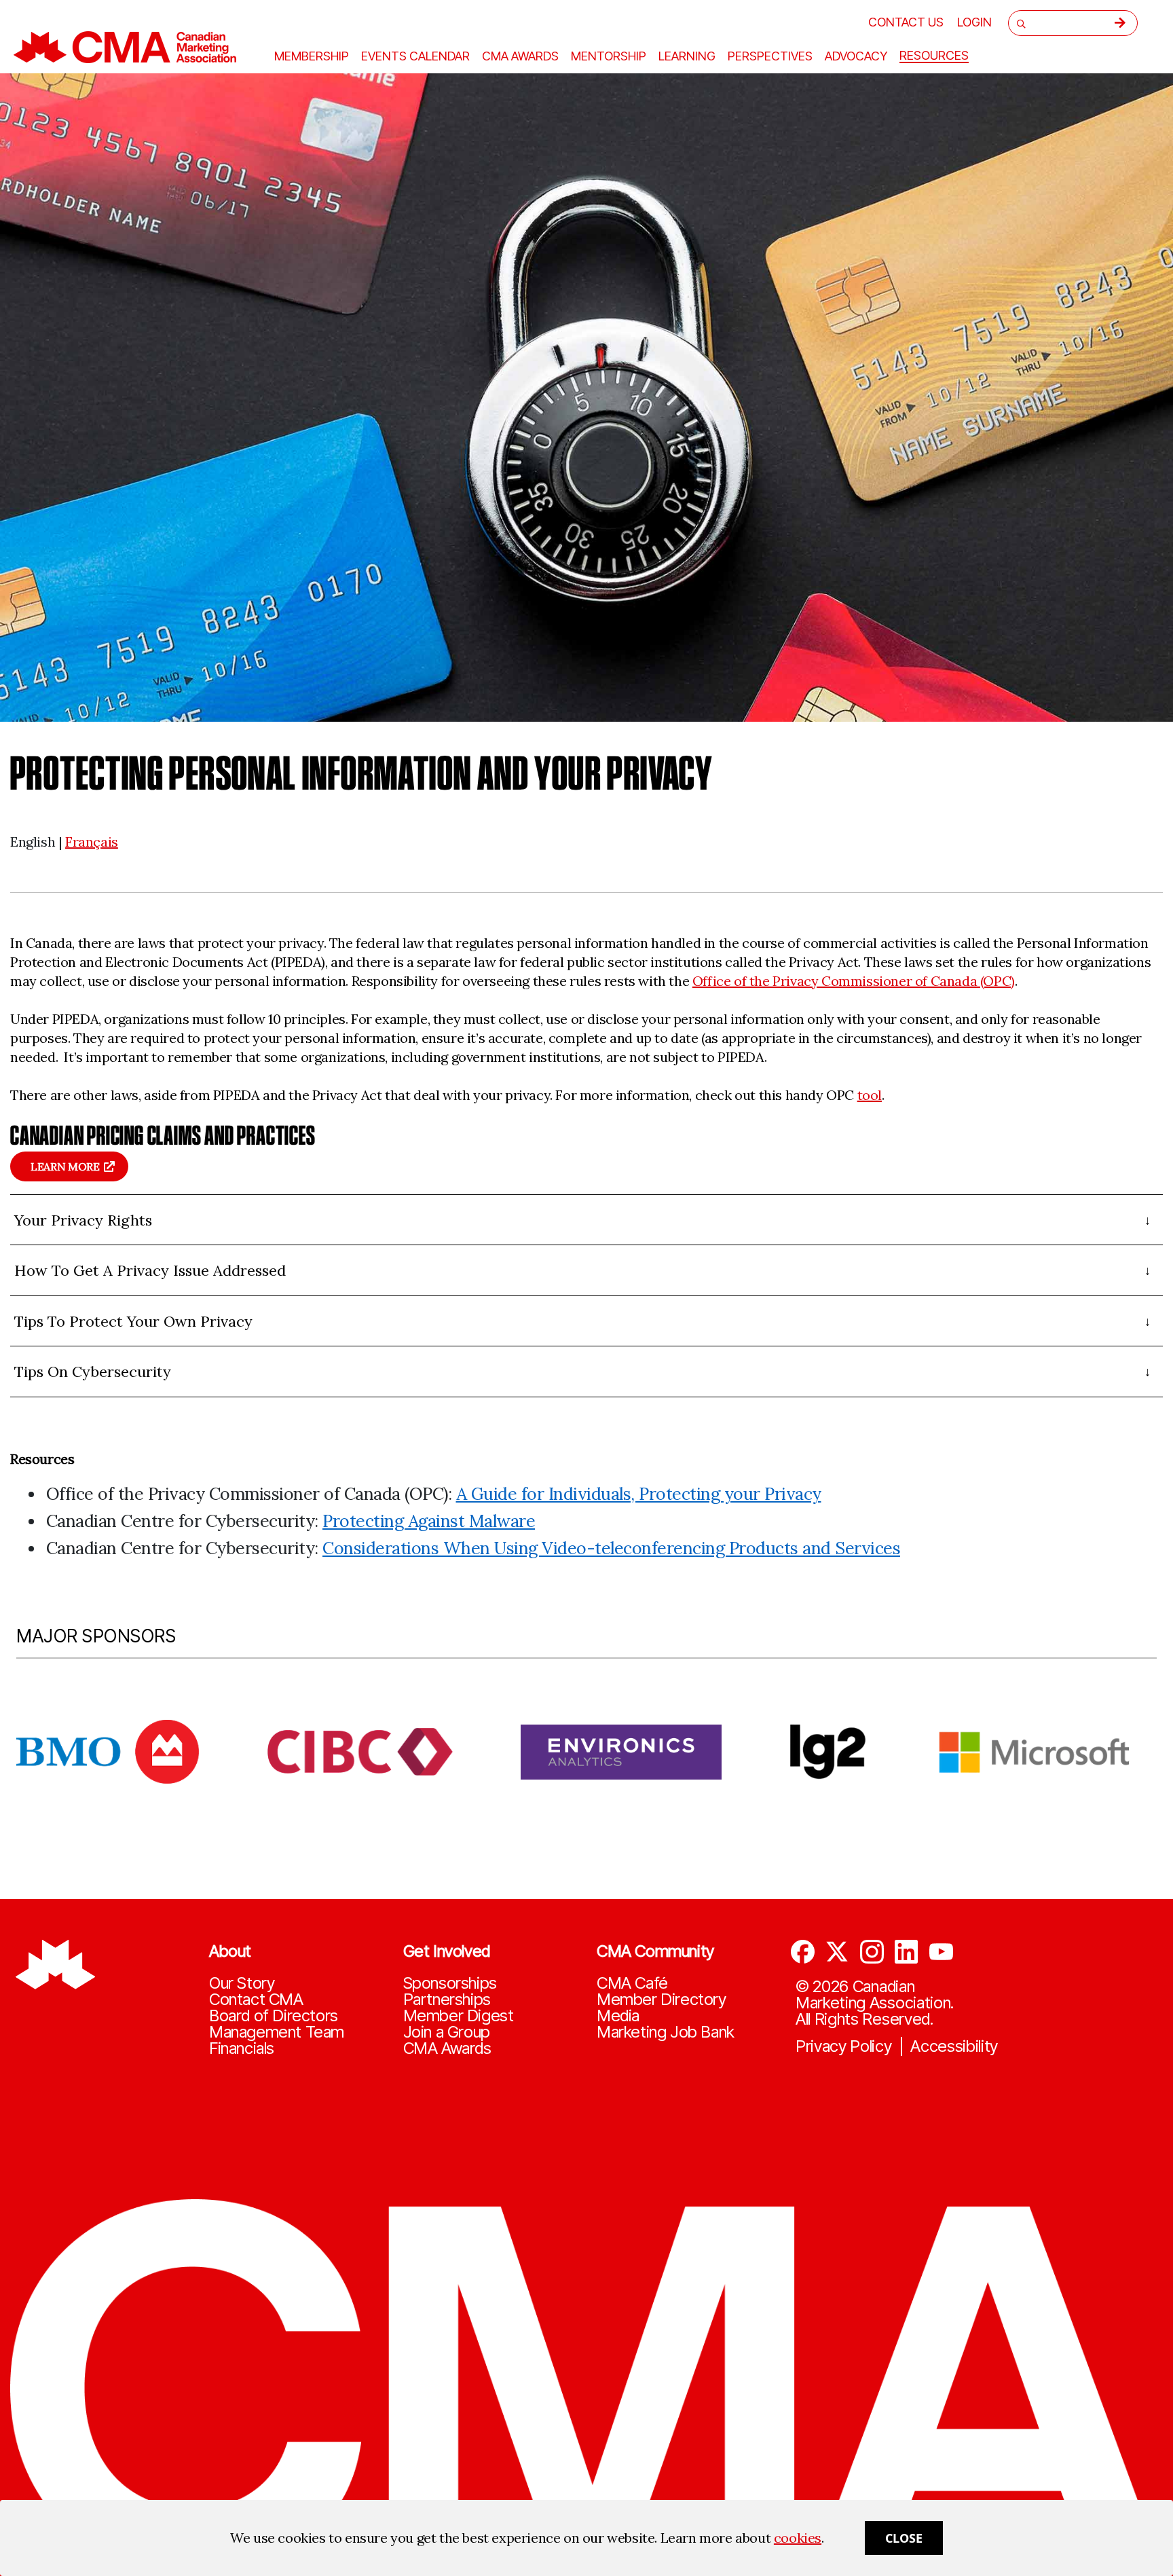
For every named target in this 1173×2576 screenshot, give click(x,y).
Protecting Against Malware (429, 1521)
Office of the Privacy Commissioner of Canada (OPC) (854, 981)
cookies (798, 2538)
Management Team (277, 2032)
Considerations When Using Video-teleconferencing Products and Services (611, 1548)
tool (870, 1095)
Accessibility (954, 2046)
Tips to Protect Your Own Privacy (133, 1321)
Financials (242, 2048)
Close (904, 2538)
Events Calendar (415, 56)
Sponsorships (450, 1983)
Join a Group (447, 2032)
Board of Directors (274, 2016)
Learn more (65, 1166)
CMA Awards (447, 2048)
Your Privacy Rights (83, 1220)
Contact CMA (256, 2000)
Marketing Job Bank (666, 2032)
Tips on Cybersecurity (93, 1372)
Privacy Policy (844, 2046)
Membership (312, 56)
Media (618, 2016)
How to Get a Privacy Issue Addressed (150, 1270)
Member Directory (662, 2000)
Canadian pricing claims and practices (163, 1135)
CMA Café (632, 1983)
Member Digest (459, 2016)
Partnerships (447, 2000)
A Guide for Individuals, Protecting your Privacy (639, 1494)
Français (92, 842)
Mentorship (609, 56)
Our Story (242, 1983)
